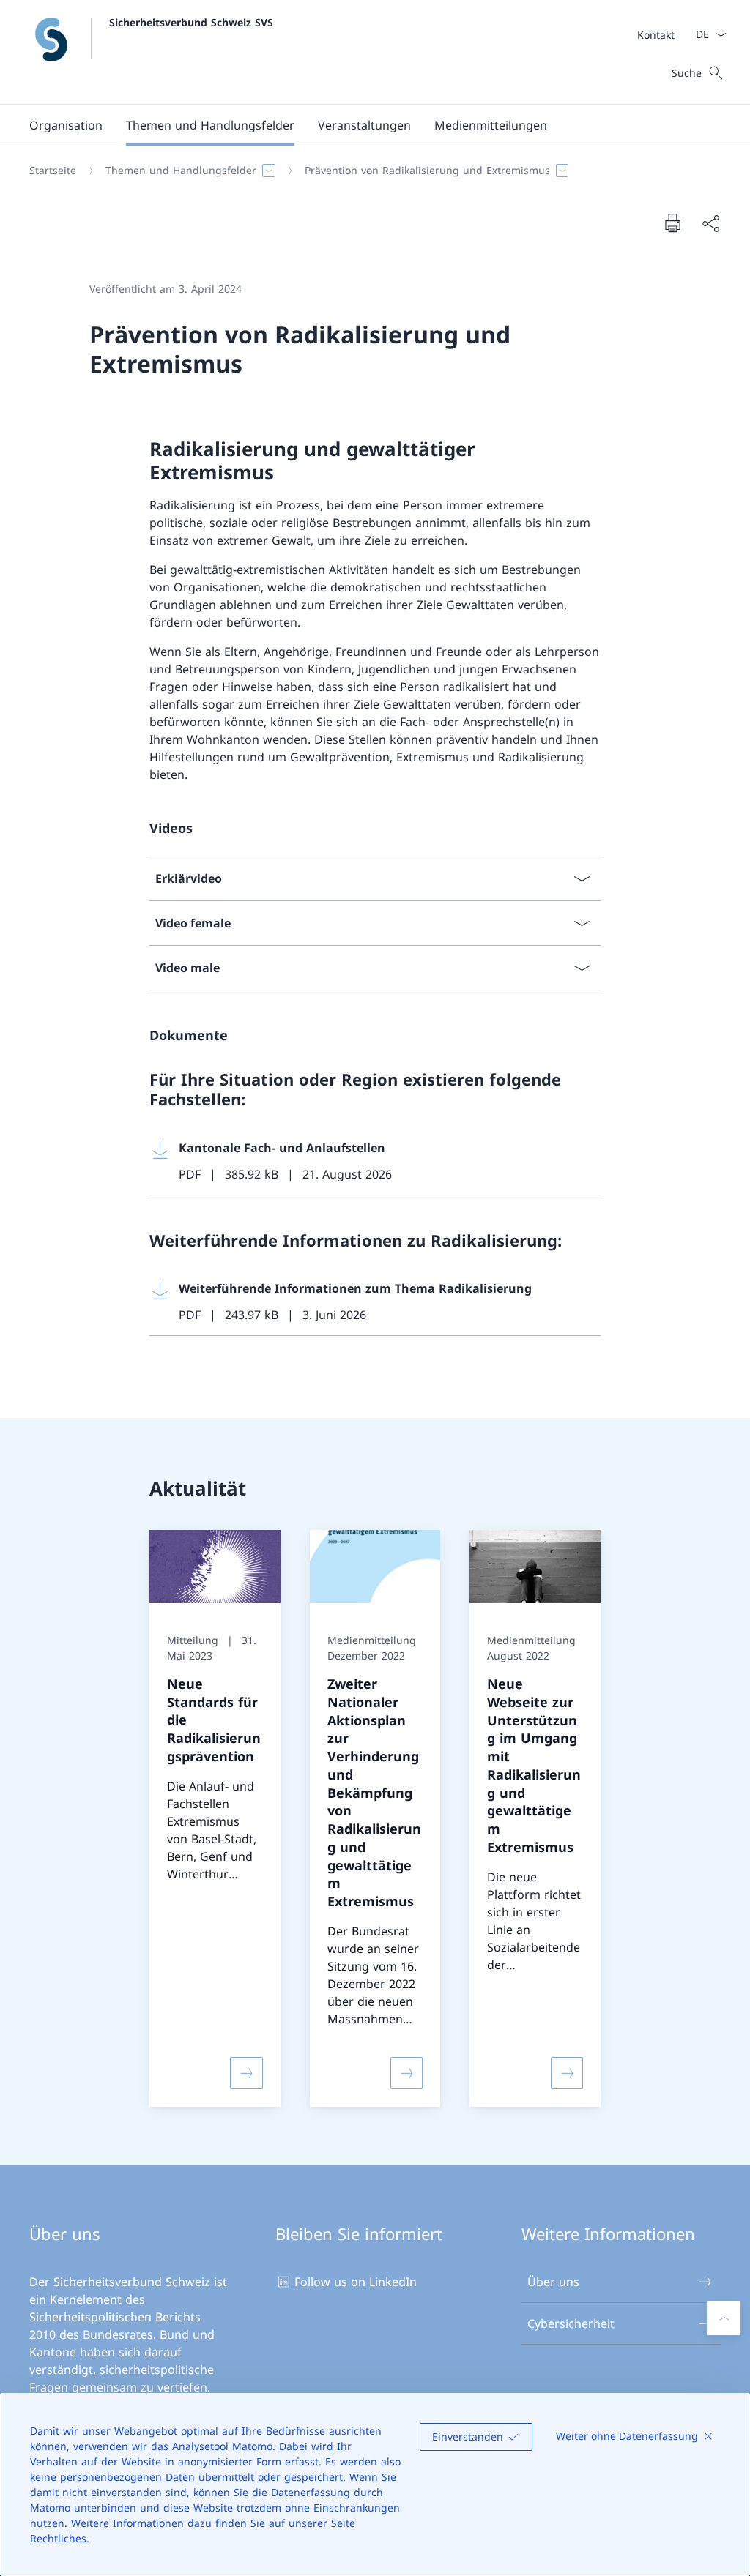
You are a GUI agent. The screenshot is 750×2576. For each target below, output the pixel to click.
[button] (66, 125)
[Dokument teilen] (710, 223)
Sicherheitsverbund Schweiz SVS (191, 22)
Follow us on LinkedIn (356, 2282)
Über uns (553, 2282)
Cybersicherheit (571, 2323)
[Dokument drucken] (672, 223)
